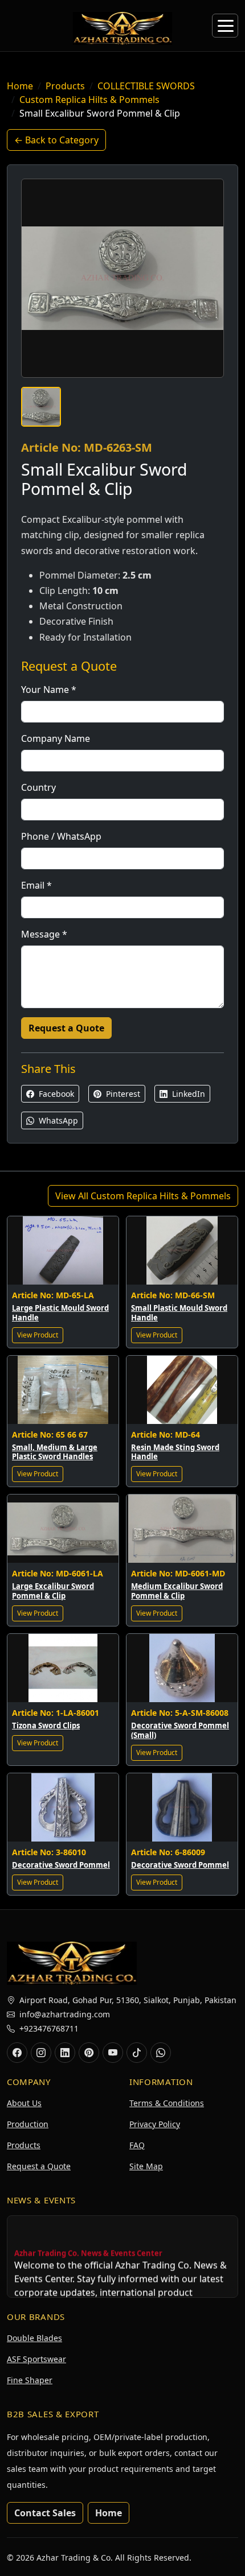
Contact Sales (45, 2513)
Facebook (55, 1094)
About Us (24, 2103)
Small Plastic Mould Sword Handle (179, 1313)
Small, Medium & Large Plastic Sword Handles (55, 1452)
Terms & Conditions (167, 2103)
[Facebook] (17, 2053)
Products (65, 86)
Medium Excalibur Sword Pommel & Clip (177, 1591)
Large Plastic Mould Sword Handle (60, 1313)
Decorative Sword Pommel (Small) (180, 1730)
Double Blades (34, 2338)
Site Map (146, 2166)
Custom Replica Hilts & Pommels (89, 100)
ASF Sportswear (36, 2359)
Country (38, 787)
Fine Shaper (30, 2380)
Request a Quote (66, 1028)
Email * (36, 885)
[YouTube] (113, 2053)
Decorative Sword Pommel (61, 1865)
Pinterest (122, 1094)
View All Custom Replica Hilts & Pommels (143, 1196)
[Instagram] (41, 2053)
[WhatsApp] (161, 2053)
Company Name (56, 738)
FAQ (137, 2145)
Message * (44, 934)
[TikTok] (137, 2053)
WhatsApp (57, 1120)
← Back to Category (56, 140)
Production (28, 2124)
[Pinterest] (89, 2053)
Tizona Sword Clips (46, 1725)
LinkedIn (187, 1094)
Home (20, 86)
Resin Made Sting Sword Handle (175, 1452)
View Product (38, 1335)
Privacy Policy (155, 2124)
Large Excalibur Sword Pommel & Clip (53, 1591)
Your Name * (49, 690)
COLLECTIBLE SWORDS (146, 86)
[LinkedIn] (65, 2053)
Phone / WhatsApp (61, 836)
